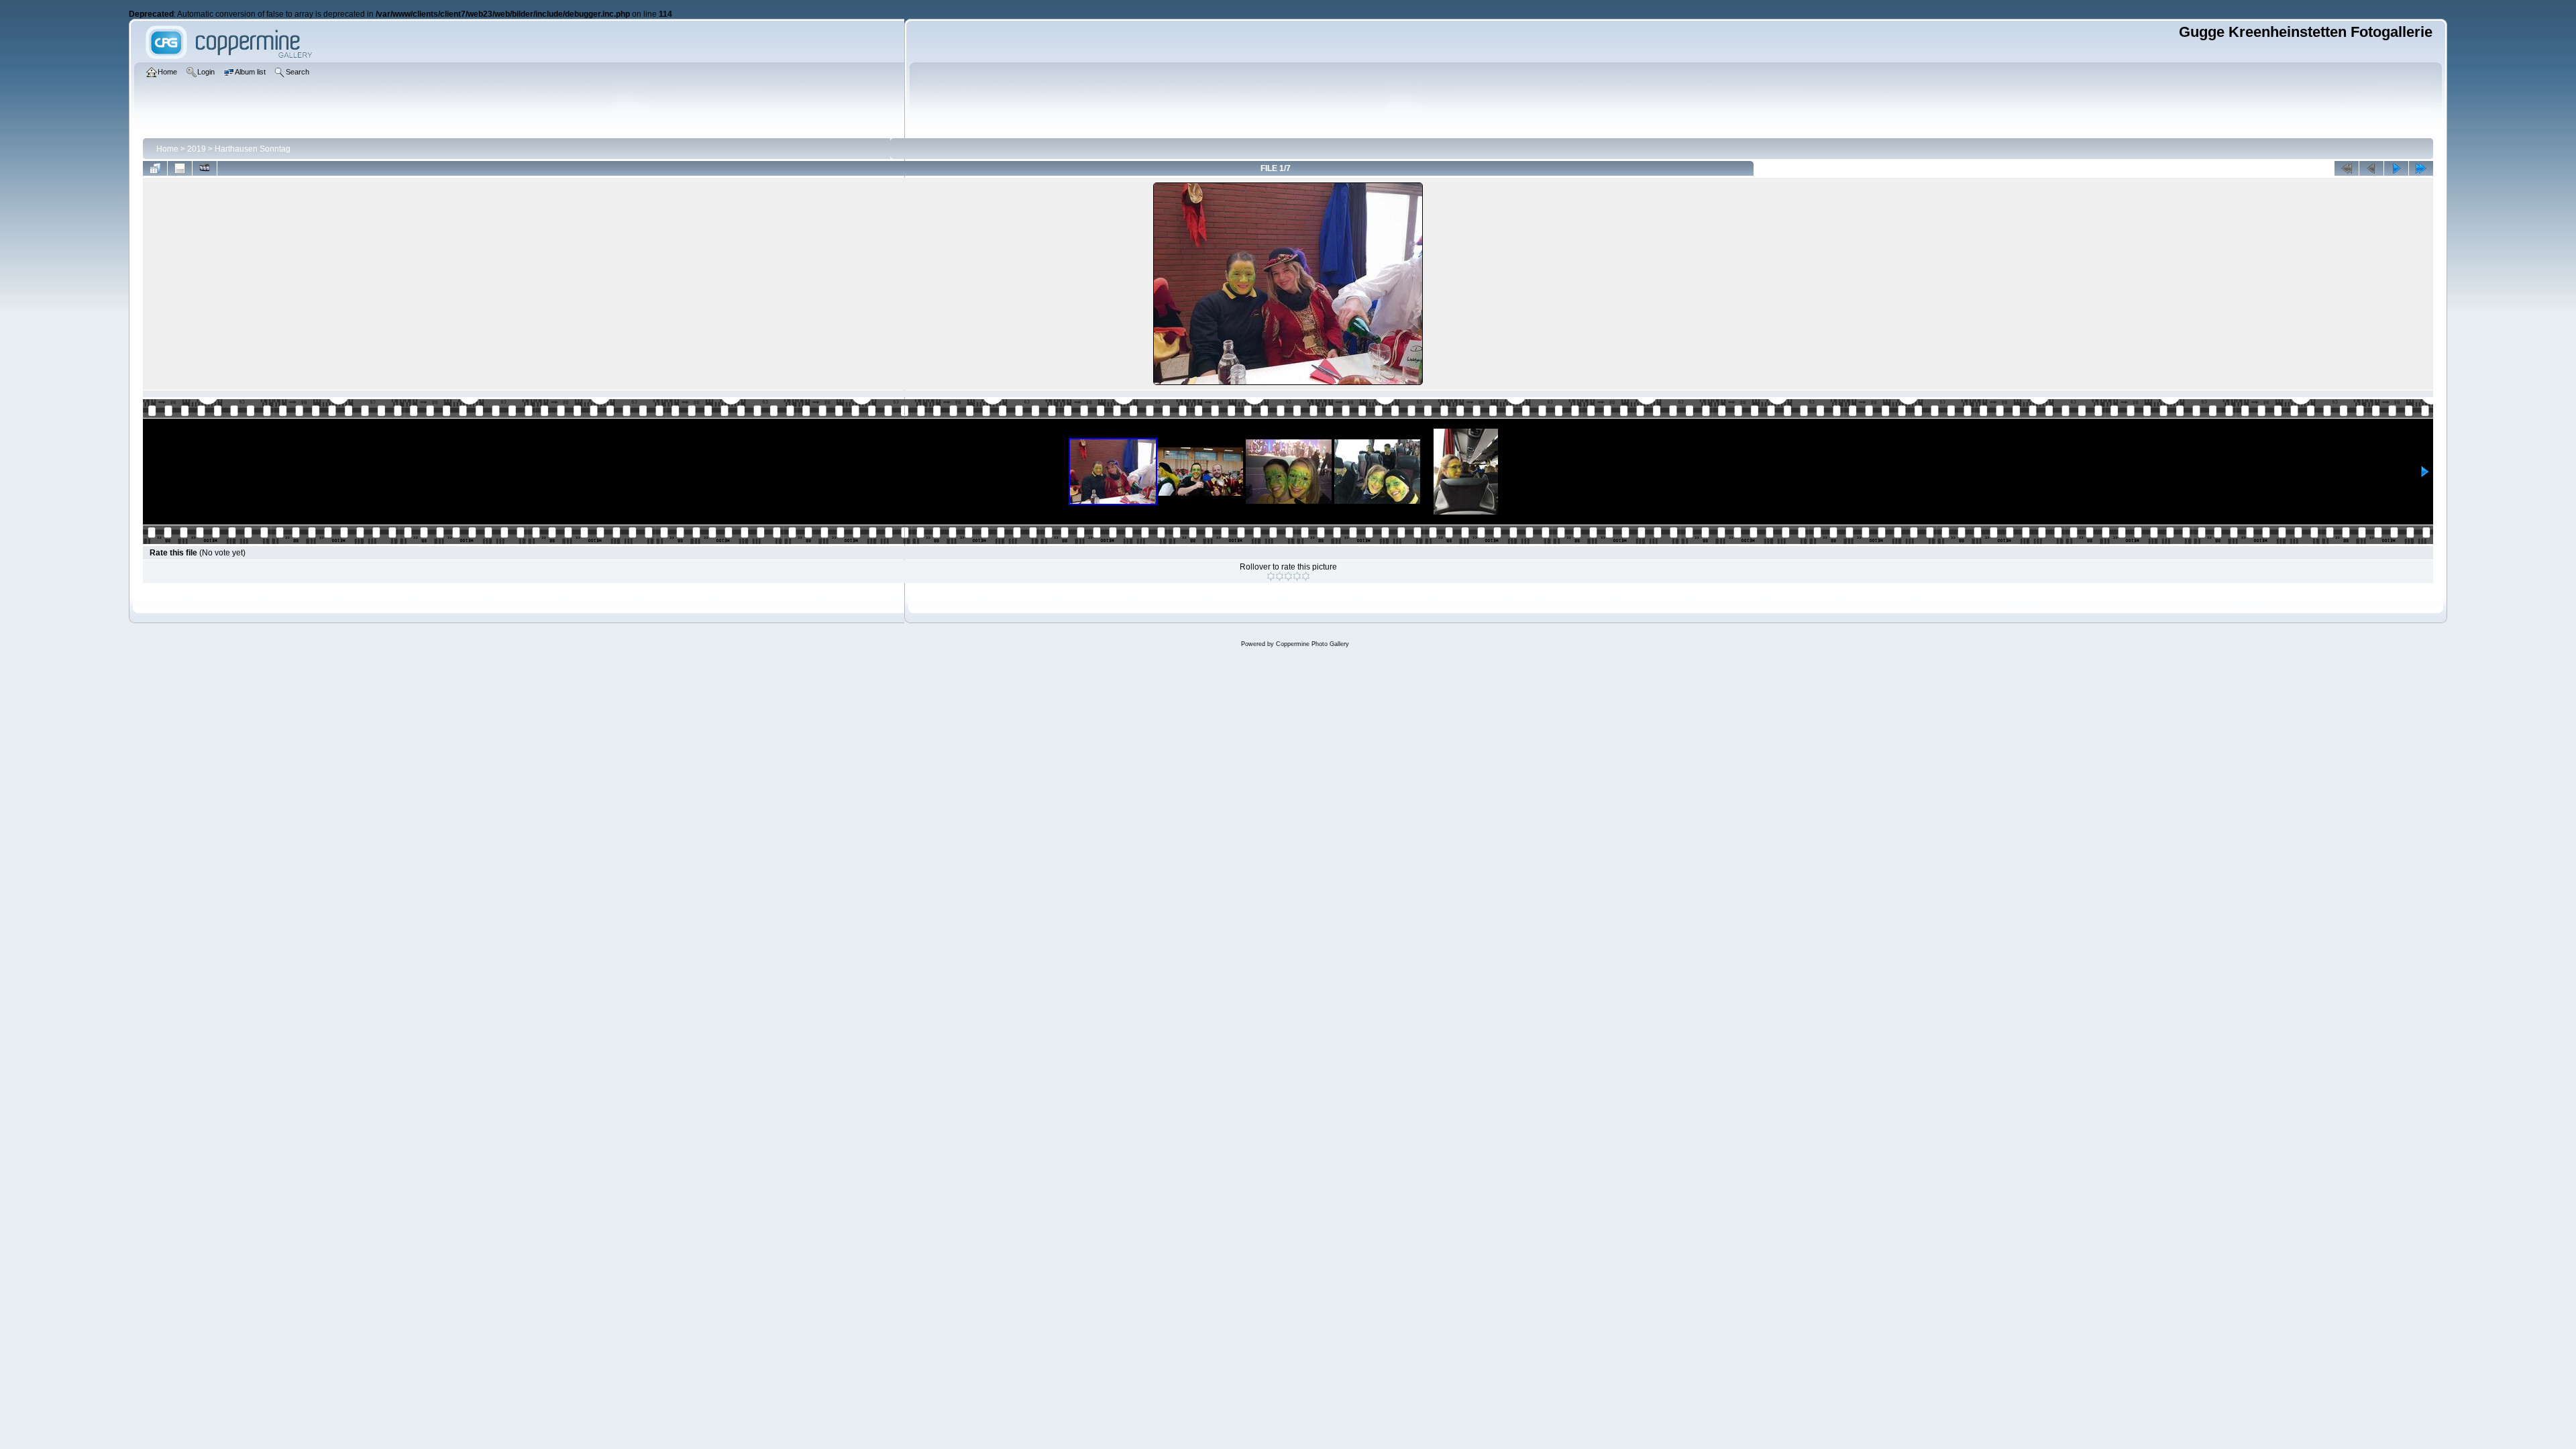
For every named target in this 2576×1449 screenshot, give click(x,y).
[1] (1271, 576)
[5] (1306, 576)
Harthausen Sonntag (253, 149)
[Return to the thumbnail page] (155, 168)
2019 (197, 149)
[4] (1297, 576)
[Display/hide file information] (180, 168)
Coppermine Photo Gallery (1312, 644)
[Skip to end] (2421, 168)
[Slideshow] (205, 168)
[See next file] (2396, 168)
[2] (1280, 576)
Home (167, 149)
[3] (1288, 576)
